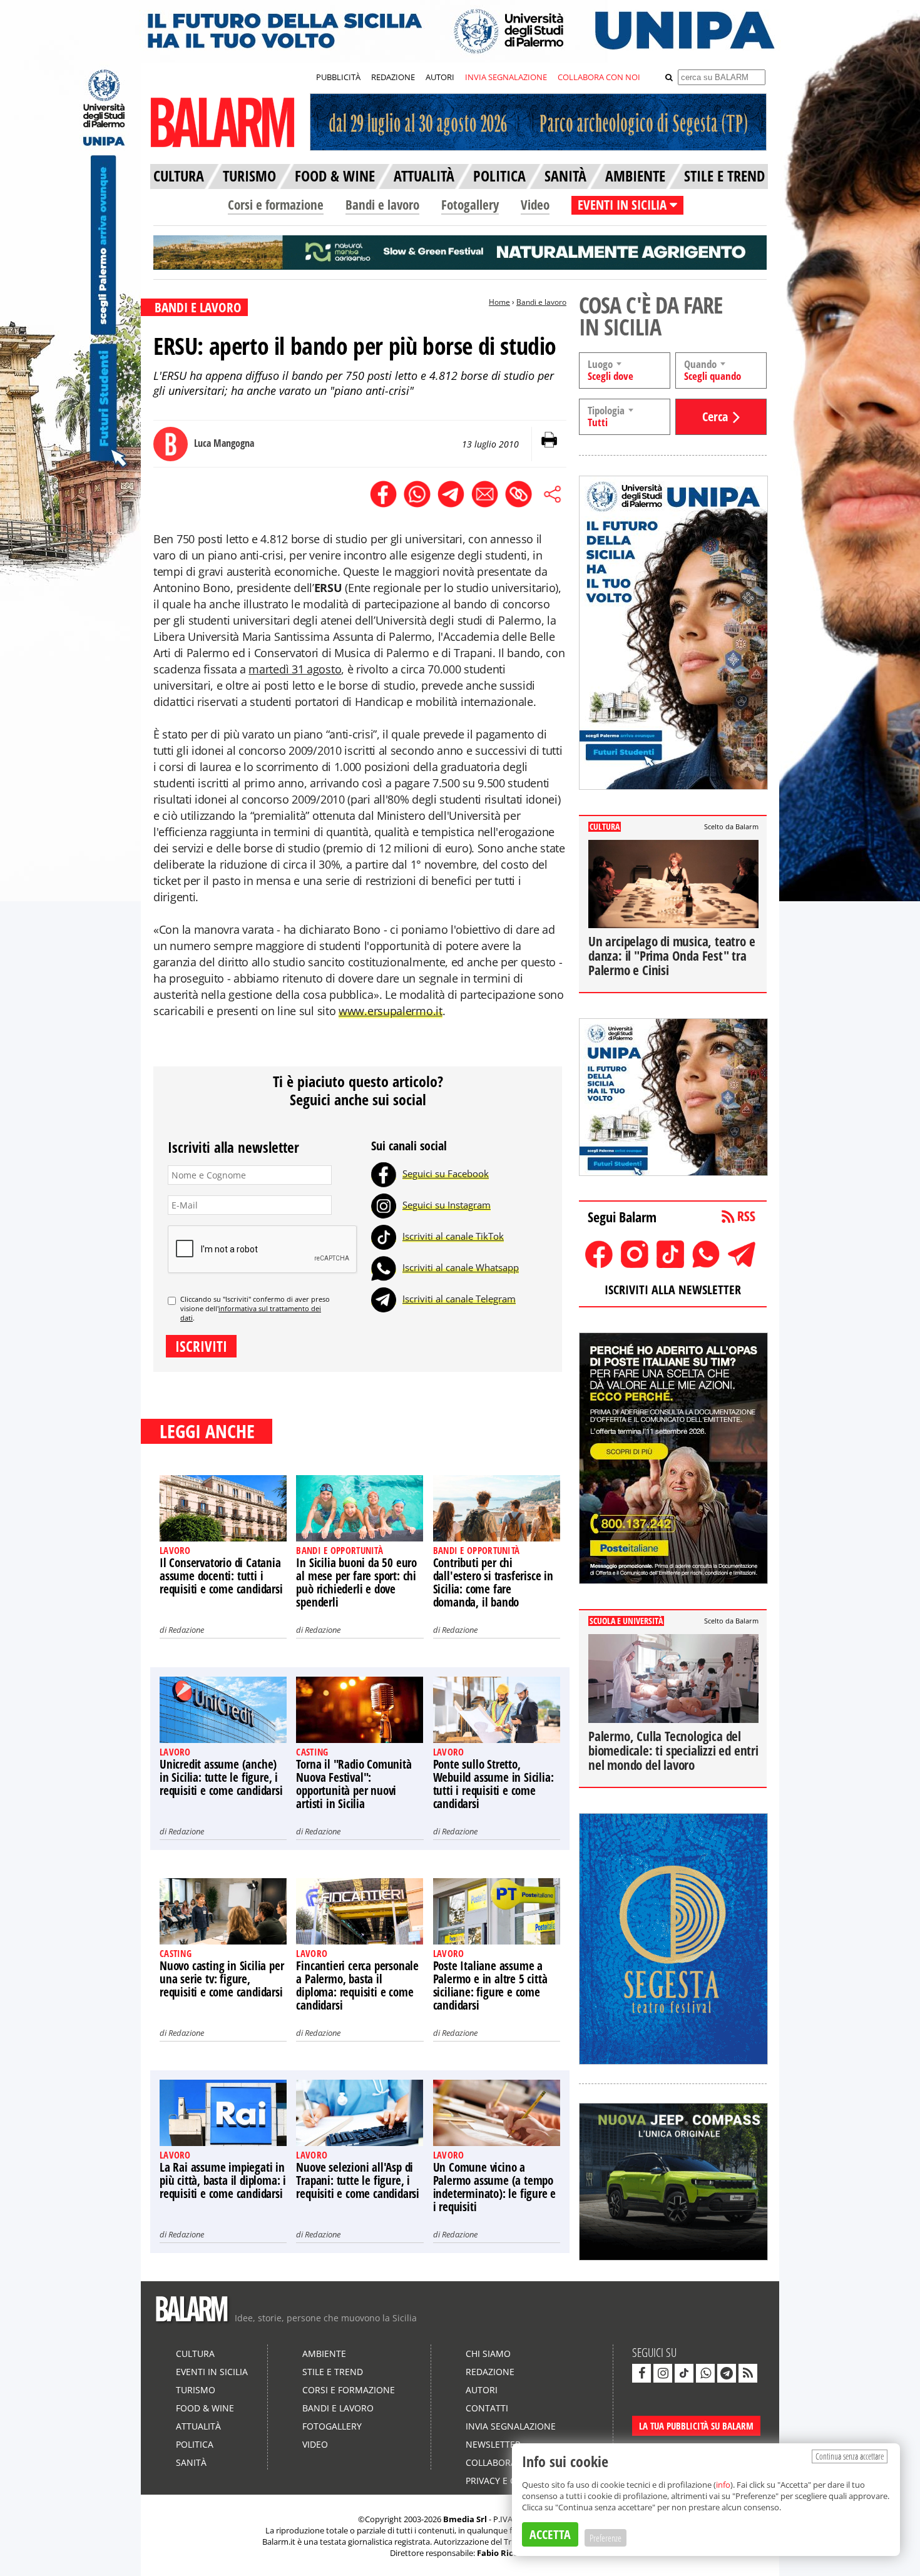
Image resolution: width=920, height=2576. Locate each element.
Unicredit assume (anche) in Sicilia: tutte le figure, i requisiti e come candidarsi (221, 1777)
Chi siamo (488, 2354)
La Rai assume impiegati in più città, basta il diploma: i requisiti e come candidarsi (223, 2180)
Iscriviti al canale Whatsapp (461, 1267)
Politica (195, 2444)
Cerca (715, 417)
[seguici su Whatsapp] (705, 2373)
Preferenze (606, 2538)
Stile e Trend (333, 2372)
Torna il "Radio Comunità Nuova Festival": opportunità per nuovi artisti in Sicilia (354, 1784)
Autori (482, 2390)
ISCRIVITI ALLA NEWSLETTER (673, 1290)
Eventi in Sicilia (212, 2372)
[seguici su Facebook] (641, 2373)
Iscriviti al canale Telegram (459, 1299)
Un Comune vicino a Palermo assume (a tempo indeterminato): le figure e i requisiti (495, 2187)
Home (499, 302)
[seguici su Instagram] (663, 2373)
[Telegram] (384, 1299)
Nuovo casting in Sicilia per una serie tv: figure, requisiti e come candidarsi (222, 1979)
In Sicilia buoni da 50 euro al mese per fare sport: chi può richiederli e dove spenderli (356, 1582)
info (723, 2485)
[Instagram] (384, 1205)
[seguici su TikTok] (684, 2373)
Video (535, 205)
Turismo (196, 2390)
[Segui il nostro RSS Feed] (748, 2373)
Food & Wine (205, 2408)
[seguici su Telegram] (727, 2373)
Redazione (186, 1630)
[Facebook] (384, 1173)
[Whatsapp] (384, 1267)
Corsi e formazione (276, 205)
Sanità (191, 2462)
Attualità (198, 2426)
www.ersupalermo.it (391, 1011)
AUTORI (440, 77)
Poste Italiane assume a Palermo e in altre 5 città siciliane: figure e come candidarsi (490, 1986)
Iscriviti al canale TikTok (453, 1236)
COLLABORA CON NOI (599, 77)
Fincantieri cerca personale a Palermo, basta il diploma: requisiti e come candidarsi (357, 1986)
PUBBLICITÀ (338, 77)
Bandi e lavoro (382, 205)
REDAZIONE (393, 77)
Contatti (487, 2408)
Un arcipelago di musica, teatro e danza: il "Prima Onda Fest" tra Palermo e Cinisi (672, 956)
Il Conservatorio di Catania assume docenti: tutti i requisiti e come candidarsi (221, 1576)
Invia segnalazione (511, 2426)
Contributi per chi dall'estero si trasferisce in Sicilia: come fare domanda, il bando (493, 1582)
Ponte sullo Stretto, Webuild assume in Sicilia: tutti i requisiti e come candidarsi (493, 1784)
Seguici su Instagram (447, 1205)
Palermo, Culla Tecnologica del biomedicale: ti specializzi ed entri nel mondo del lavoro (673, 1751)
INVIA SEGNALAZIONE (506, 77)
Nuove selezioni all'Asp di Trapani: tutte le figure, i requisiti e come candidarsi (358, 2180)
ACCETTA (550, 2534)
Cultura (195, 2354)
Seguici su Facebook (446, 1173)
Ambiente (324, 2354)
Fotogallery (470, 205)
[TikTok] (384, 1236)
